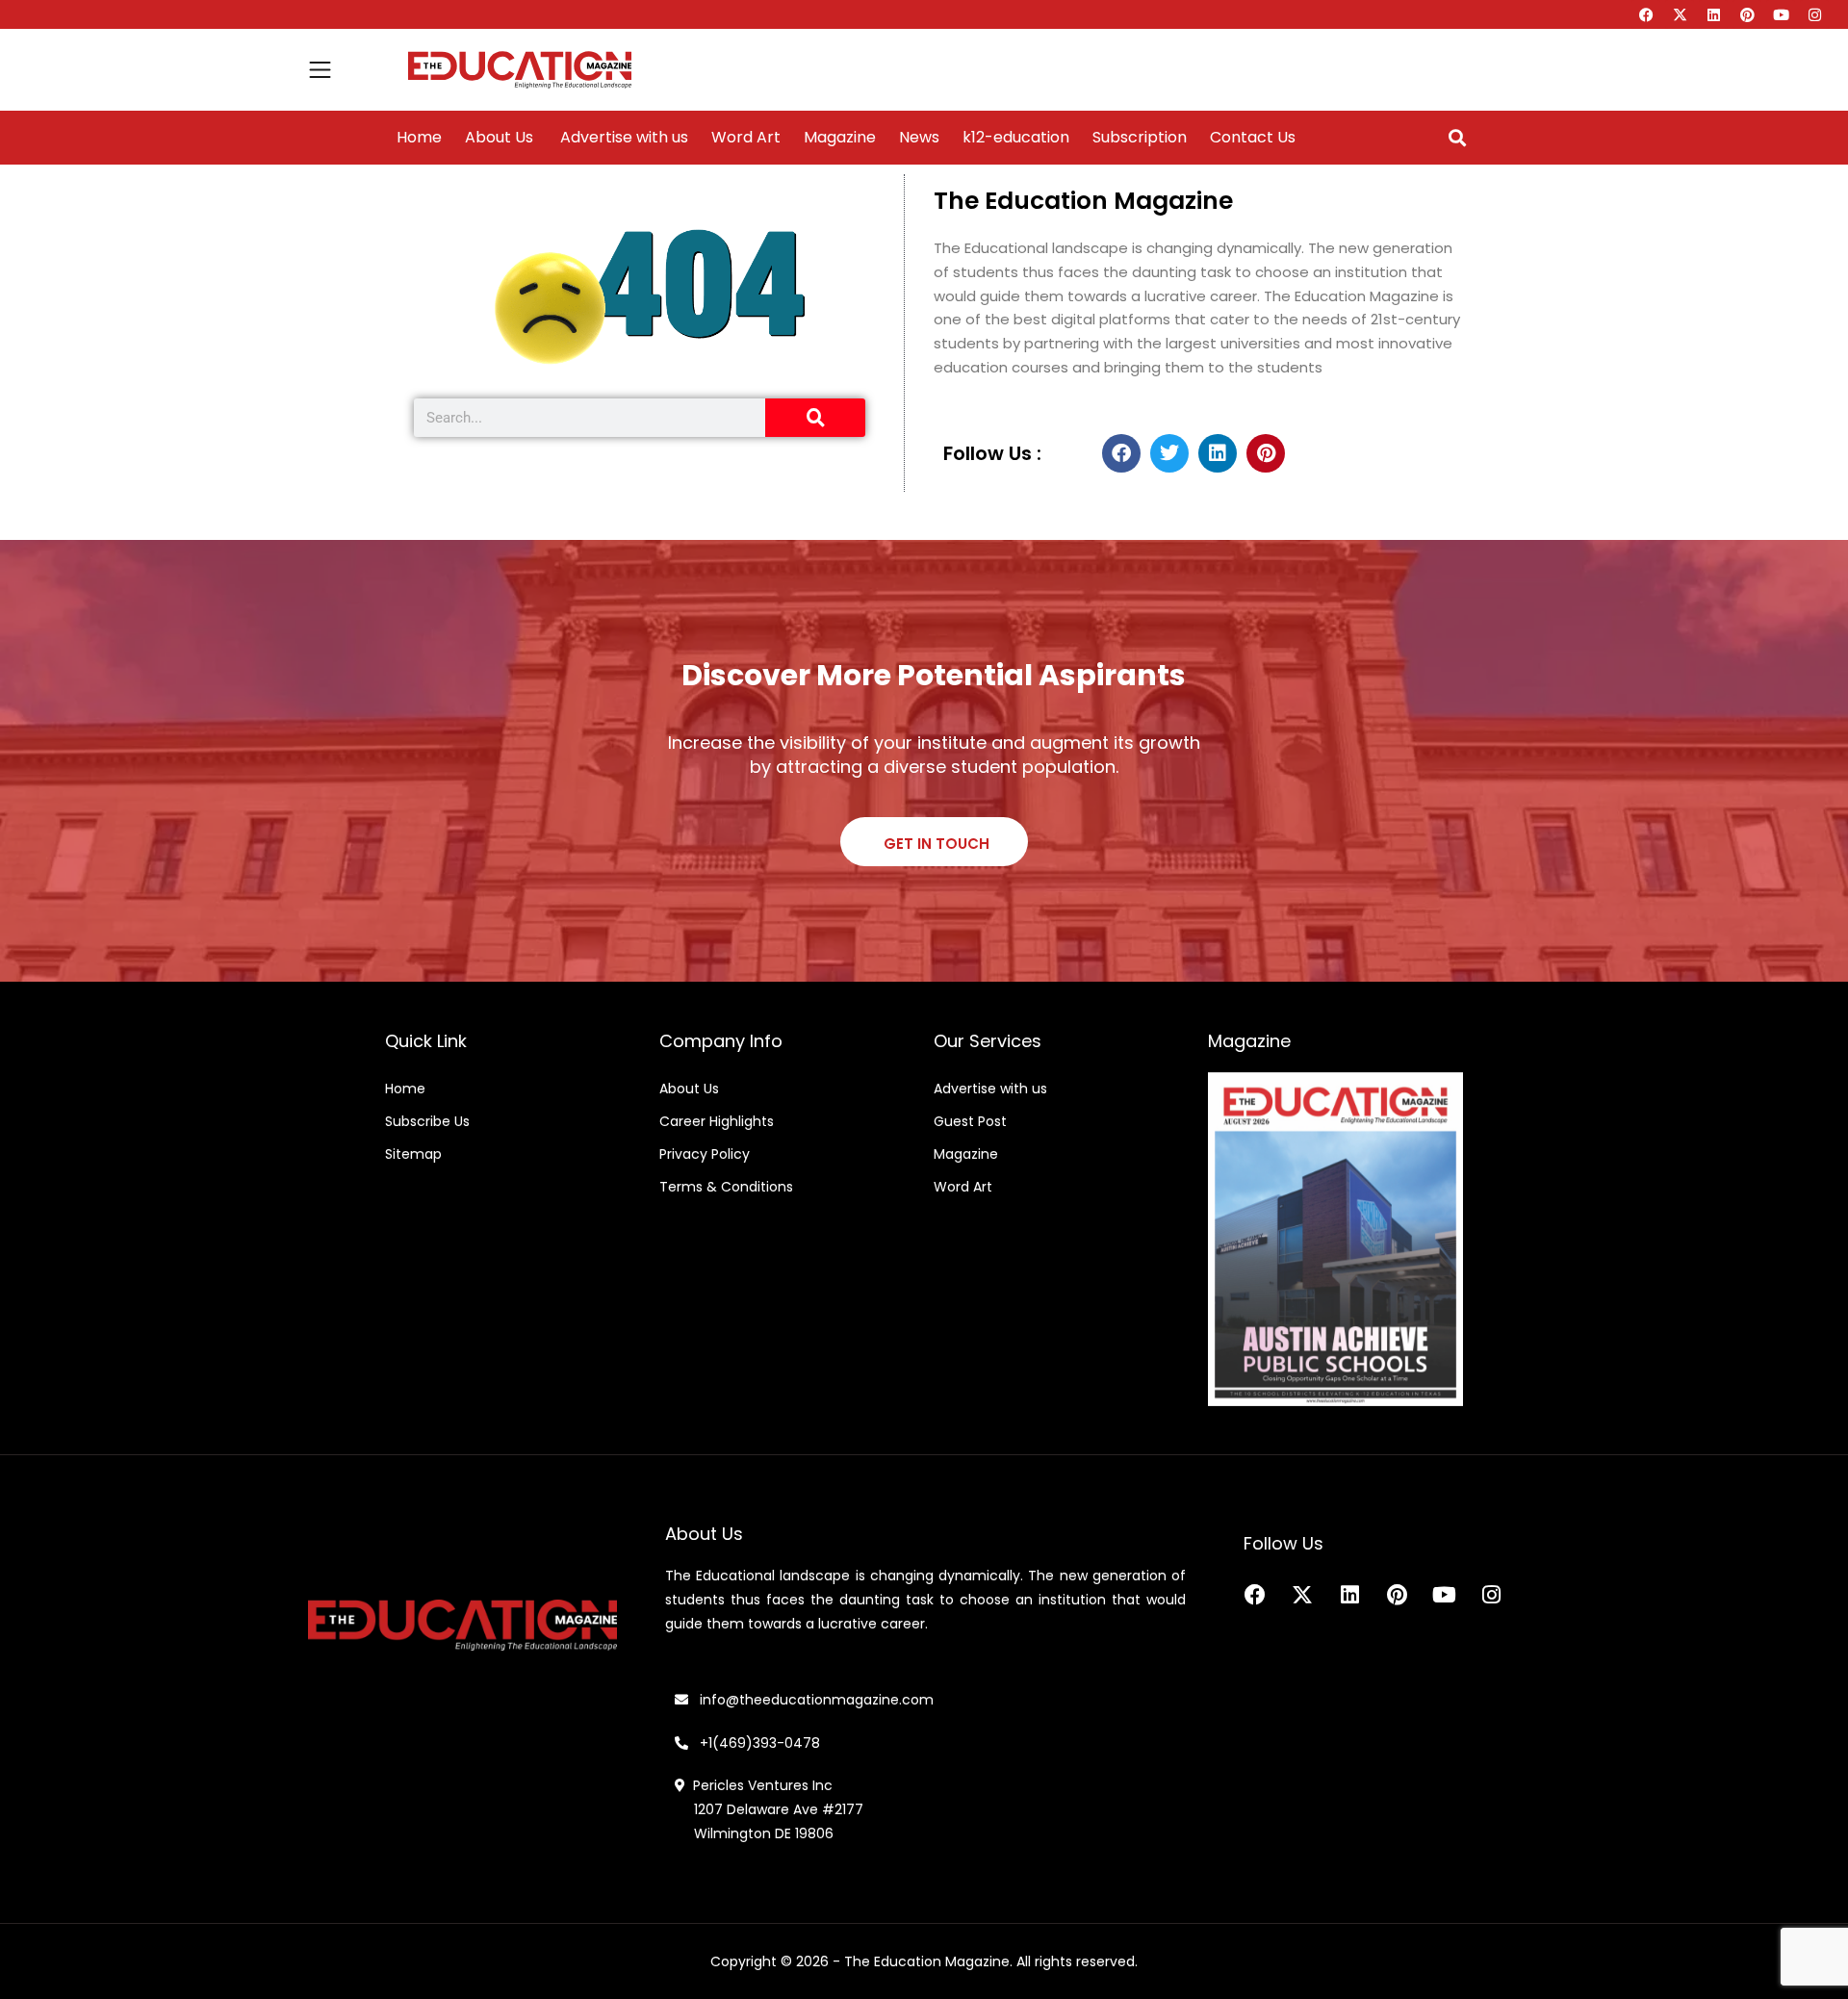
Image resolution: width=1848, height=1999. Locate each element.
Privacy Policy (705, 1154)
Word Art (746, 138)
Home (419, 138)
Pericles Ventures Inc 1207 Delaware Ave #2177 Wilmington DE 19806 (769, 1809)
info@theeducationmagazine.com (811, 1700)
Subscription (1140, 138)
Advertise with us (622, 138)
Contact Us (1253, 138)
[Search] (815, 418)
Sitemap (413, 1154)
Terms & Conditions (726, 1187)
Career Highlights (717, 1121)
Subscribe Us (427, 1121)
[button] (1457, 138)
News (919, 138)
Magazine (840, 138)
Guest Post (970, 1121)
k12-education (1016, 138)
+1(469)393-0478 (758, 1743)
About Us (499, 138)
